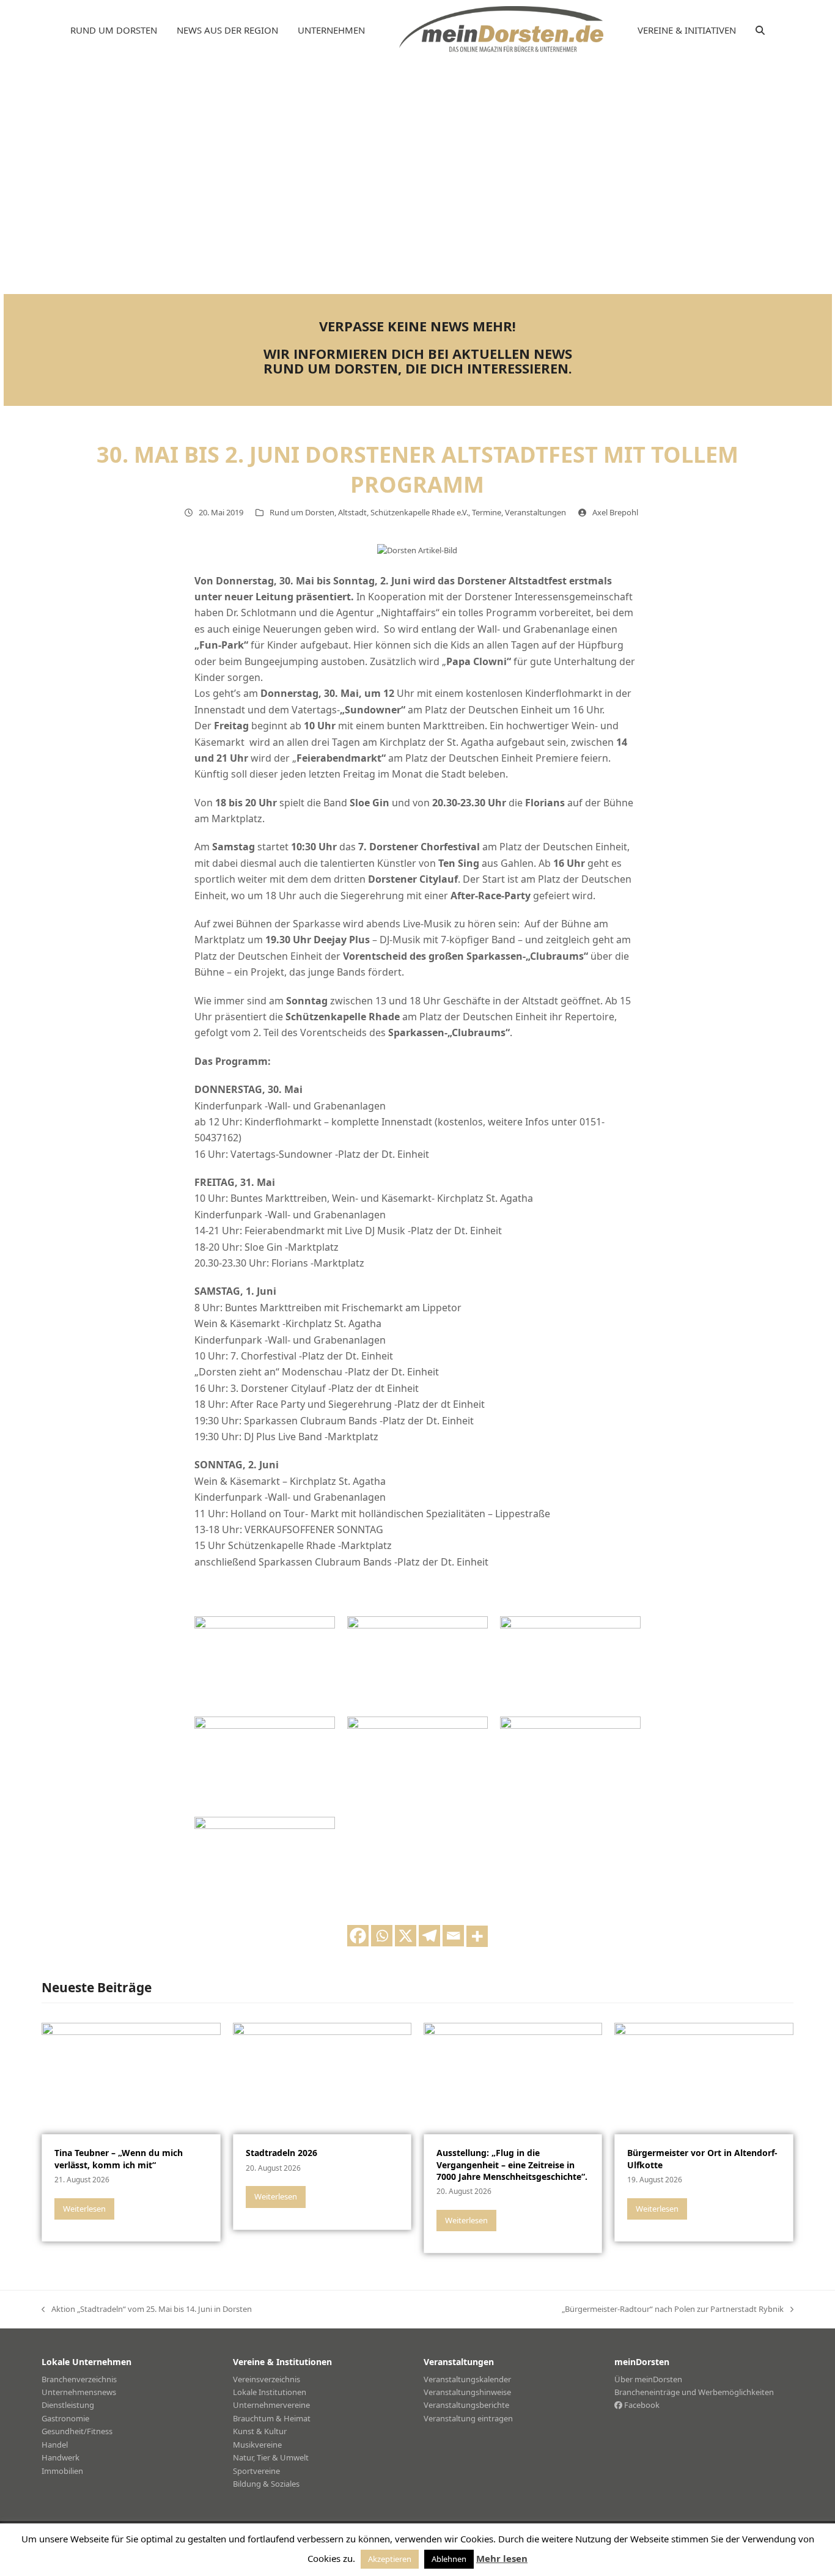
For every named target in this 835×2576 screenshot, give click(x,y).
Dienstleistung (68, 2405)
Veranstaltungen (535, 512)
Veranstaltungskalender (467, 2379)
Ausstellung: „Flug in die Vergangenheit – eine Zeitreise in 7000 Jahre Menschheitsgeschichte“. (512, 2165)
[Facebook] (358, 1936)
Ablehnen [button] (449, 2559)
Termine (487, 512)
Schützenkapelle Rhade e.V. (419, 512)
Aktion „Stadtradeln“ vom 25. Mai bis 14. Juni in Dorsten (147, 2309)
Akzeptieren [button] (390, 2559)
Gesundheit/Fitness (77, 2431)
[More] (477, 1936)
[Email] (453, 1936)
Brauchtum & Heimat (272, 2418)
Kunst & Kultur (260, 2431)
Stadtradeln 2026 (281, 2153)
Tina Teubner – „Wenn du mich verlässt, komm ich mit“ (119, 2158)
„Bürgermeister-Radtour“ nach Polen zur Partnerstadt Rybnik (673, 2309)
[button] (760, 31)
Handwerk (61, 2457)
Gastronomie (65, 2418)
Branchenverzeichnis (79, 2379)
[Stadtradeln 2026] (322, 2077)
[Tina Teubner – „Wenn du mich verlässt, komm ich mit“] (131, 2077)
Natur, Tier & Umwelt (271, 2457)
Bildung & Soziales (266, 2484)
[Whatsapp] (382, 1936)
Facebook (641, 2405)
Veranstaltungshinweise (467, 2392)
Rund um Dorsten (302, 512)
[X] (406, 1936)
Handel (55, 2445)
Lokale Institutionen (270, 2392)
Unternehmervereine (271, 2405)
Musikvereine (257, 2445)
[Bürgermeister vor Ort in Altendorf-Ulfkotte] (704, 2077)
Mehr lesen (502, 2558)
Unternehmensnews (79, 2392)
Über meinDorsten (648, 2379)
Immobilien (62, 2471)
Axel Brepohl (615, 512)
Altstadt (352, 512)
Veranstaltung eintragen (468, 2418)
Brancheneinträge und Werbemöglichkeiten (694, 2392)
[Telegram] (429, 1936)
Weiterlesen (84, 2209)
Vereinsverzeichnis (267, 2379)
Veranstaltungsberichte (466, 2405)
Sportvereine (256, 2471)
